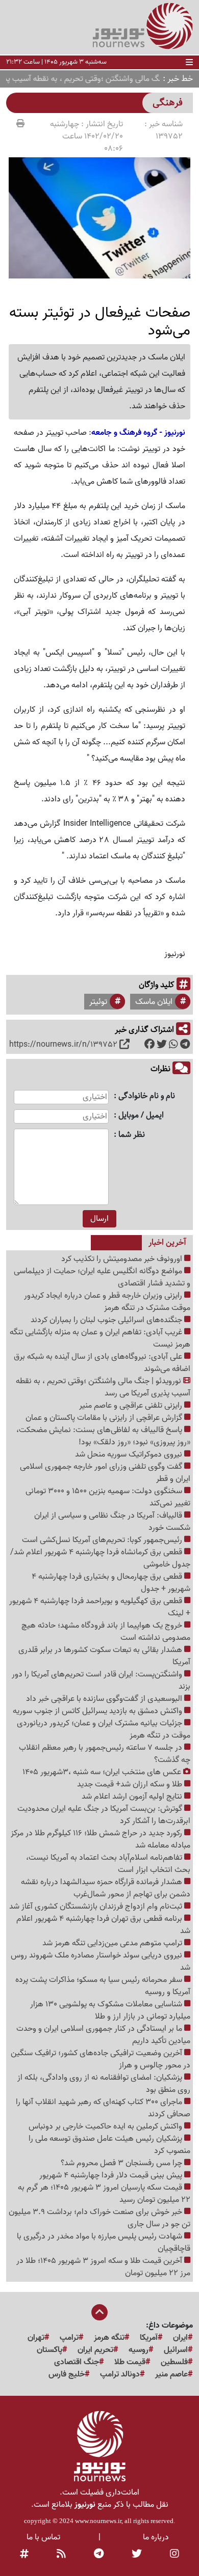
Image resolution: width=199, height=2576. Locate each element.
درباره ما (156, 2537)
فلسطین (174, 2362)
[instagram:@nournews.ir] (175, 2555)
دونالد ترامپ (120, 2374)
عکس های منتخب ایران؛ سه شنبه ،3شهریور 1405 (103, 1772)
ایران (180, 2338)
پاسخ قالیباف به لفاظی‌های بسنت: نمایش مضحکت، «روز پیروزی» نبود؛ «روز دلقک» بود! (103, 1436)
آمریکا (149, 2338)
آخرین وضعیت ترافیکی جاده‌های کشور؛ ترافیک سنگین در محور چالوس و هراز (101, 2059)
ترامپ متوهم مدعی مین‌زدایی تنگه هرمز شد (113, 1943)
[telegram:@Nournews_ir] (99, 2555)
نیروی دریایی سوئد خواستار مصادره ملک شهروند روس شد (101, 1962)
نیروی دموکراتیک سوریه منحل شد (130, 1454)
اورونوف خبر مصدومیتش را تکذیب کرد (123, 1259)
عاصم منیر (171, 2374)
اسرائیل (176, 2350)
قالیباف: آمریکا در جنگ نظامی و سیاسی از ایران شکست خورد (112, 1522)
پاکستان (49, 2350)
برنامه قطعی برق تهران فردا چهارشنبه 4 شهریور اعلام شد (103, 1925)
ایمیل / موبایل (141, 1116)
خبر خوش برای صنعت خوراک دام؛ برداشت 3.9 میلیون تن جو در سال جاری (99, 2218)
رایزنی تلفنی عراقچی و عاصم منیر (132, 1406)
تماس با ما (43, 2537)
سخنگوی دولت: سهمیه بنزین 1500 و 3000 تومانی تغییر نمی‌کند (108, 1497)
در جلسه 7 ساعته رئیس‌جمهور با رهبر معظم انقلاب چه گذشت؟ (105, 1754)
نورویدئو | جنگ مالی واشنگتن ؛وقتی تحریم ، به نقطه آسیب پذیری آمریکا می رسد (103, 1387)
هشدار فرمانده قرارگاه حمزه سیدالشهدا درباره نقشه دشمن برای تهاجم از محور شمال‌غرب (106, 1888)
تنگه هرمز (109, 2338)
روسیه (139, 2350)
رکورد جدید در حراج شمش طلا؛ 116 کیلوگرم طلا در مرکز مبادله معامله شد (101, 1839)
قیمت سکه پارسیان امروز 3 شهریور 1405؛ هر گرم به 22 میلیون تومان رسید (104, 2194)
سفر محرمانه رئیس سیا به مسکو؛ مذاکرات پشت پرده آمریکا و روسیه (103, 1986)
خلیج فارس (67, 2374)
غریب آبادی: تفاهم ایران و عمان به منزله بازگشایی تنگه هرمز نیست (100, 1338)
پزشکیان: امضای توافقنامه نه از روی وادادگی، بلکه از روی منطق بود (104, 2084)
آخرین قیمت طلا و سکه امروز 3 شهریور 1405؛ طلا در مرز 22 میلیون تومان (103, 2267)
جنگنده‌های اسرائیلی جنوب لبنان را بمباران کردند (107, 1320)
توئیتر (98, 1002)
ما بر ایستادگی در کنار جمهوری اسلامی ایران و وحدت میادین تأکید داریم (103, 2035)
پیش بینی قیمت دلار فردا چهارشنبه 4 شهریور (112, 2175)
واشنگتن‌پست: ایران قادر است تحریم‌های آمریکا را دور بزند (101, 1681)
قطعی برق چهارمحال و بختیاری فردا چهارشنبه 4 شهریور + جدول (111, 1583)
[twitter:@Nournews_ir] (137, 2555)
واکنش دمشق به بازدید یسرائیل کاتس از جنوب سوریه (98, 1711)
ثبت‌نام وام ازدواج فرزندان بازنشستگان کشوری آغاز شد (97, 1907)
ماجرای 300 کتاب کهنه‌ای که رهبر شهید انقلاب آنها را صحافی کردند (103, 2108)
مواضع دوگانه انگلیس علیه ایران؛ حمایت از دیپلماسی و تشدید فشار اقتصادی (102, 1277)
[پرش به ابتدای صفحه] (99, 2313)
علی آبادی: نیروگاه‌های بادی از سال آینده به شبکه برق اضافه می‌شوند (102, 1363)
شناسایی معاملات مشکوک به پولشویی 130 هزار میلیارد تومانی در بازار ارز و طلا (110, 2010)
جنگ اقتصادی (77, 2362)
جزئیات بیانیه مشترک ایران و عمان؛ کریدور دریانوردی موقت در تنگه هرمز (104, 1729)
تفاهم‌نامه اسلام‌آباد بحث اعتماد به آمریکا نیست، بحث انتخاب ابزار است (108, 1864)
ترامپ (69, 2338)
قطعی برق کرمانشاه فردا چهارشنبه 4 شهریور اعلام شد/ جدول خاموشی (100, 1558)
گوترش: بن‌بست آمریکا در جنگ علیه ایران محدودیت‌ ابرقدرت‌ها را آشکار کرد (104, 1815)
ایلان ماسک (154, 1002)
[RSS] (61, 2555)
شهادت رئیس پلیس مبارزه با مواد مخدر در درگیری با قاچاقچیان (104, 2243)
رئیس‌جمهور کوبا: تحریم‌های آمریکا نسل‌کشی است (103, 1540)
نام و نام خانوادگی (147, 1096)
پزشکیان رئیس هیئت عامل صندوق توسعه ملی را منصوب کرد (109, 2145)
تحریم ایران (95, 2350)
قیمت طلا (130, 2362)
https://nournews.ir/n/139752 (63, 1045)
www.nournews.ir (98, 2521)
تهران (36, 2338)
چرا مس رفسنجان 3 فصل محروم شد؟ (122, 2163)
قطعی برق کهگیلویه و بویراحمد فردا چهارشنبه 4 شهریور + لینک (100, 1607)
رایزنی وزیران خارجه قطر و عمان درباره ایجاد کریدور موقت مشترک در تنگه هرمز (107, 1302)
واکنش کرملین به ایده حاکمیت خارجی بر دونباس (106, 2126)
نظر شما (132, 1135)
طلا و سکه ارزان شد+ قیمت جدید (131, 1784)
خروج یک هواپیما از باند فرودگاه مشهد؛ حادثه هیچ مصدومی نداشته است (106, 1632)
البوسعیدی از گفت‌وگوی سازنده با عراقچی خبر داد (105, 1699)
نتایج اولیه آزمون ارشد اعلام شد (133, 1797)
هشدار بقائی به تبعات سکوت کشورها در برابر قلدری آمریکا (104, 1656)
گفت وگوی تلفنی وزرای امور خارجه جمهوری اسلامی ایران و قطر (105, 1473)
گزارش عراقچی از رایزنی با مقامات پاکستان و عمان (105, 1418)
